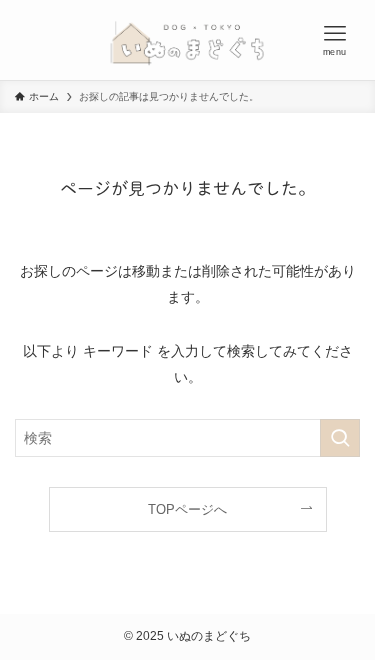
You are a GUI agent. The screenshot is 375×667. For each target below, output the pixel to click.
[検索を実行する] (340, 438)
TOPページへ (187, 509)
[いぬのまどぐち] (187, 40)
